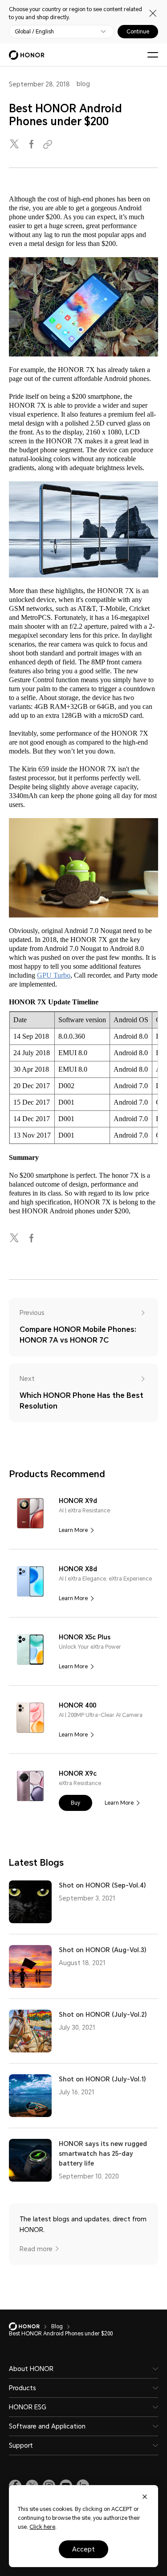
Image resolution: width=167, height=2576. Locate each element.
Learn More (73, 1530)
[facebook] (32, 145)
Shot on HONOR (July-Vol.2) (103, 2015)
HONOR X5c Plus (85, 1637)
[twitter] (15, 145)
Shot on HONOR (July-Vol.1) (102, 2079)
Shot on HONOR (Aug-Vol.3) (103, 1950)
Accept (83, 2549)
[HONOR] (30, 2326)
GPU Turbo (54, 975)
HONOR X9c (78, 1773)
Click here (42, 2527)
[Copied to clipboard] (49, 145)
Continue (138, 32)
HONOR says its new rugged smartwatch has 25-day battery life (103, 2154)
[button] (75, 1803)
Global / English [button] (34, 32)
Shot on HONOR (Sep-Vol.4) (102, 1885)
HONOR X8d (78, 1569)
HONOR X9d (78, 1501)
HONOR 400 (77, 1705)
